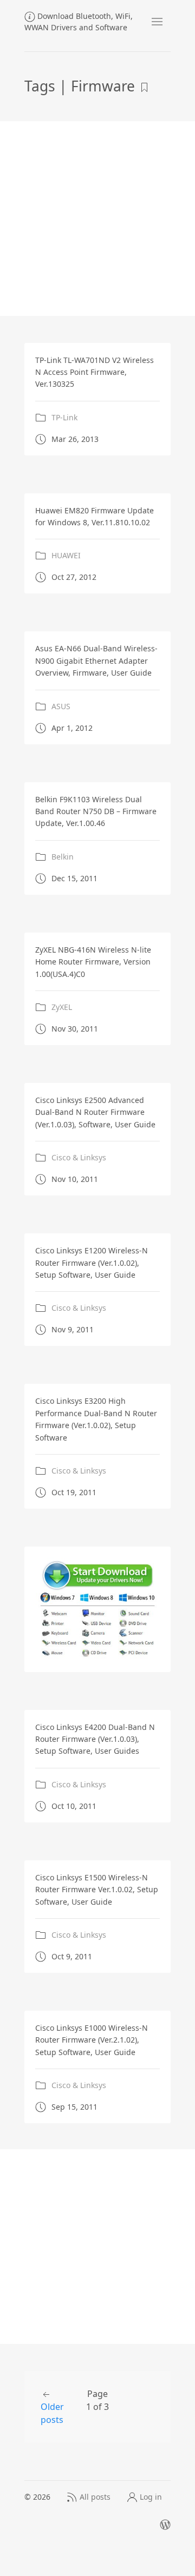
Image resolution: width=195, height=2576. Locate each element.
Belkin (63, 857)
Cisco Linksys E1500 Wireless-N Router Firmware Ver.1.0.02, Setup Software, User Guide (97, 1890)
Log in (151, 2497)
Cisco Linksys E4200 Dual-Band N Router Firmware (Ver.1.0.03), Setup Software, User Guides (95, 1739)
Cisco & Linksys (79, 1158)
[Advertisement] (97, 219)
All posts (95, 2497)
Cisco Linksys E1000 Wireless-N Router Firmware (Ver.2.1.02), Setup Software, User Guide (92, 2040)
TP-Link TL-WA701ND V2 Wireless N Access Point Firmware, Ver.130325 (95, 372)
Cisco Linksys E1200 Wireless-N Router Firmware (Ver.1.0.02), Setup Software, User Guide (92, 1263)
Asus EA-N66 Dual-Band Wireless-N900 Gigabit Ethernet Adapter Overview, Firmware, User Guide (96, 660)
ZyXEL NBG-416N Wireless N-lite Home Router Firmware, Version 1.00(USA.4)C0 (93, 962)
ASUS (61, 706)
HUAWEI (66, 556)
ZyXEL (62, 1007)
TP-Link (64, 417)
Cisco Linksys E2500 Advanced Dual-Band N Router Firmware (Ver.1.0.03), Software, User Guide (95, 1112)
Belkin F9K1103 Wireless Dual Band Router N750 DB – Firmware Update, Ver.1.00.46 (96, 811)
